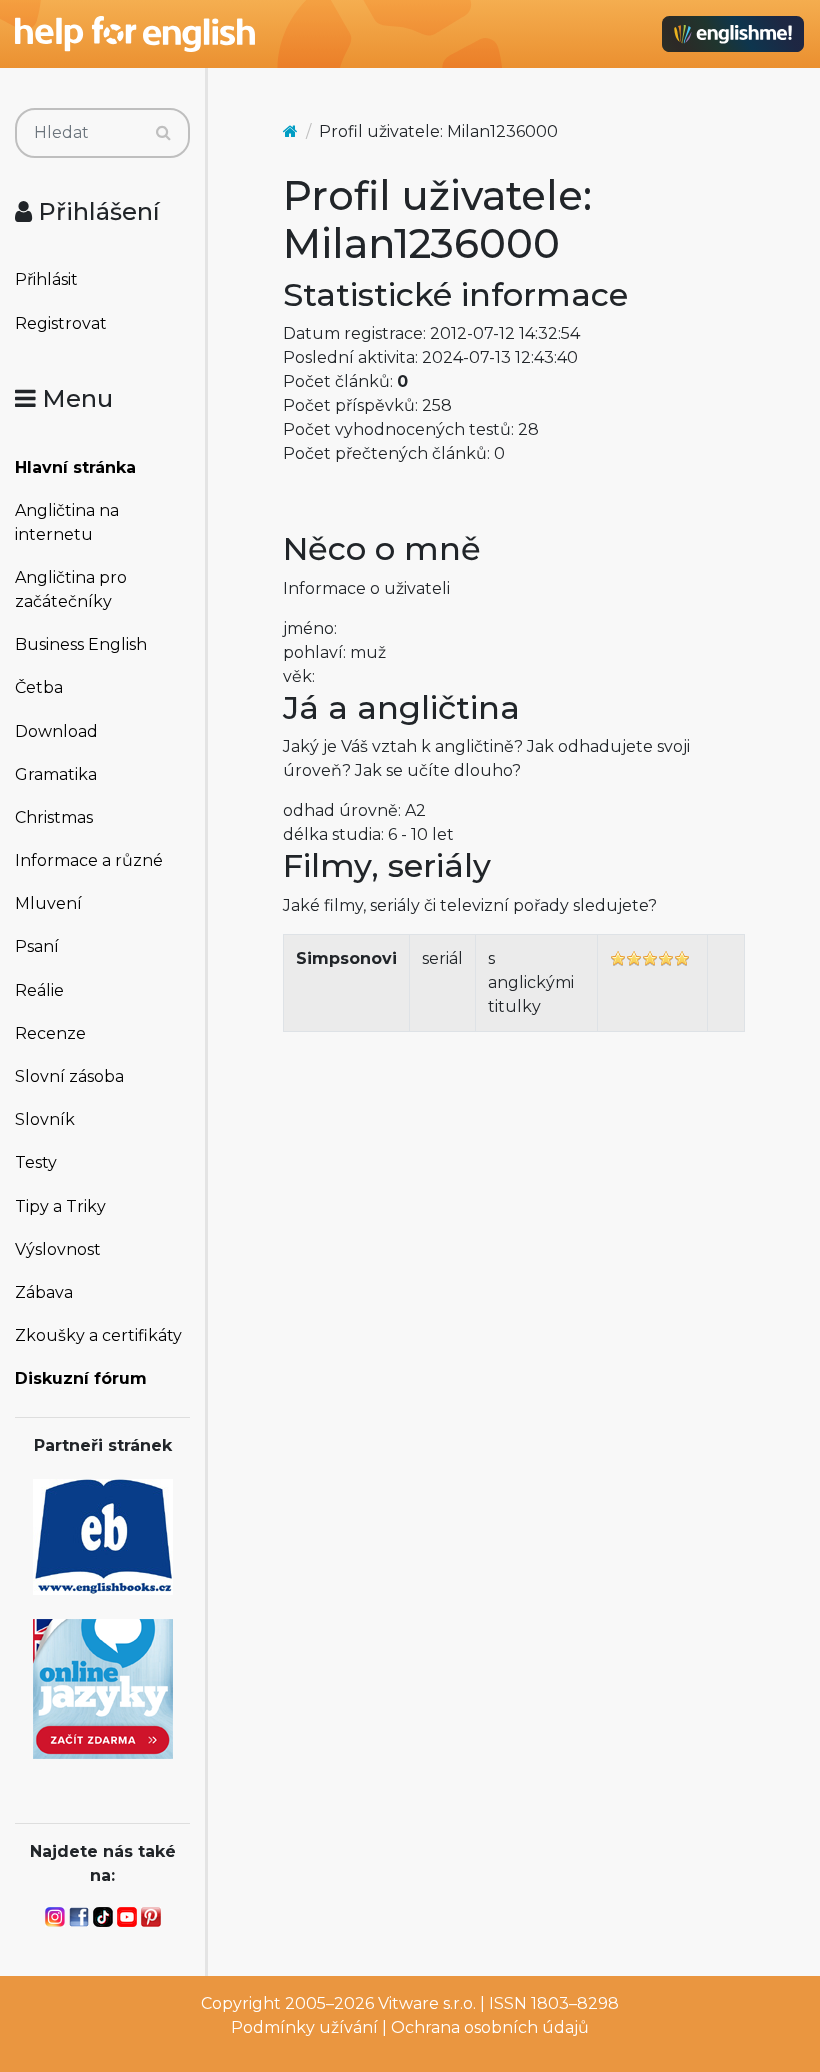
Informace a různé (89, 860)
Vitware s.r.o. (427, 2003)
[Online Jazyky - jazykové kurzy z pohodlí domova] (103, 1687)
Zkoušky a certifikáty (98, 1335)
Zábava (44, 1292)
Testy (36, 1162)
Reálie (39, 990)
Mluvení (48, 903)
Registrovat (61, 323)
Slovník (45, 1119)
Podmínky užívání (304, 2027)
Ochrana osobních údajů (490, 2027)
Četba (39, 687)
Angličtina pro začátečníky (71, 589)
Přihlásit (46, 279)
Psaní (37, 946)
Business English (81, 644)
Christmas (54, 817)
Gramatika (56, 774)
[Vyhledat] (163, 133)
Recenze (50, 1033)
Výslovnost (58, 1249)
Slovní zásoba (69, 1076)
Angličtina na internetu (67, 522)
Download (56, 731)
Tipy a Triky (60, 1206)
